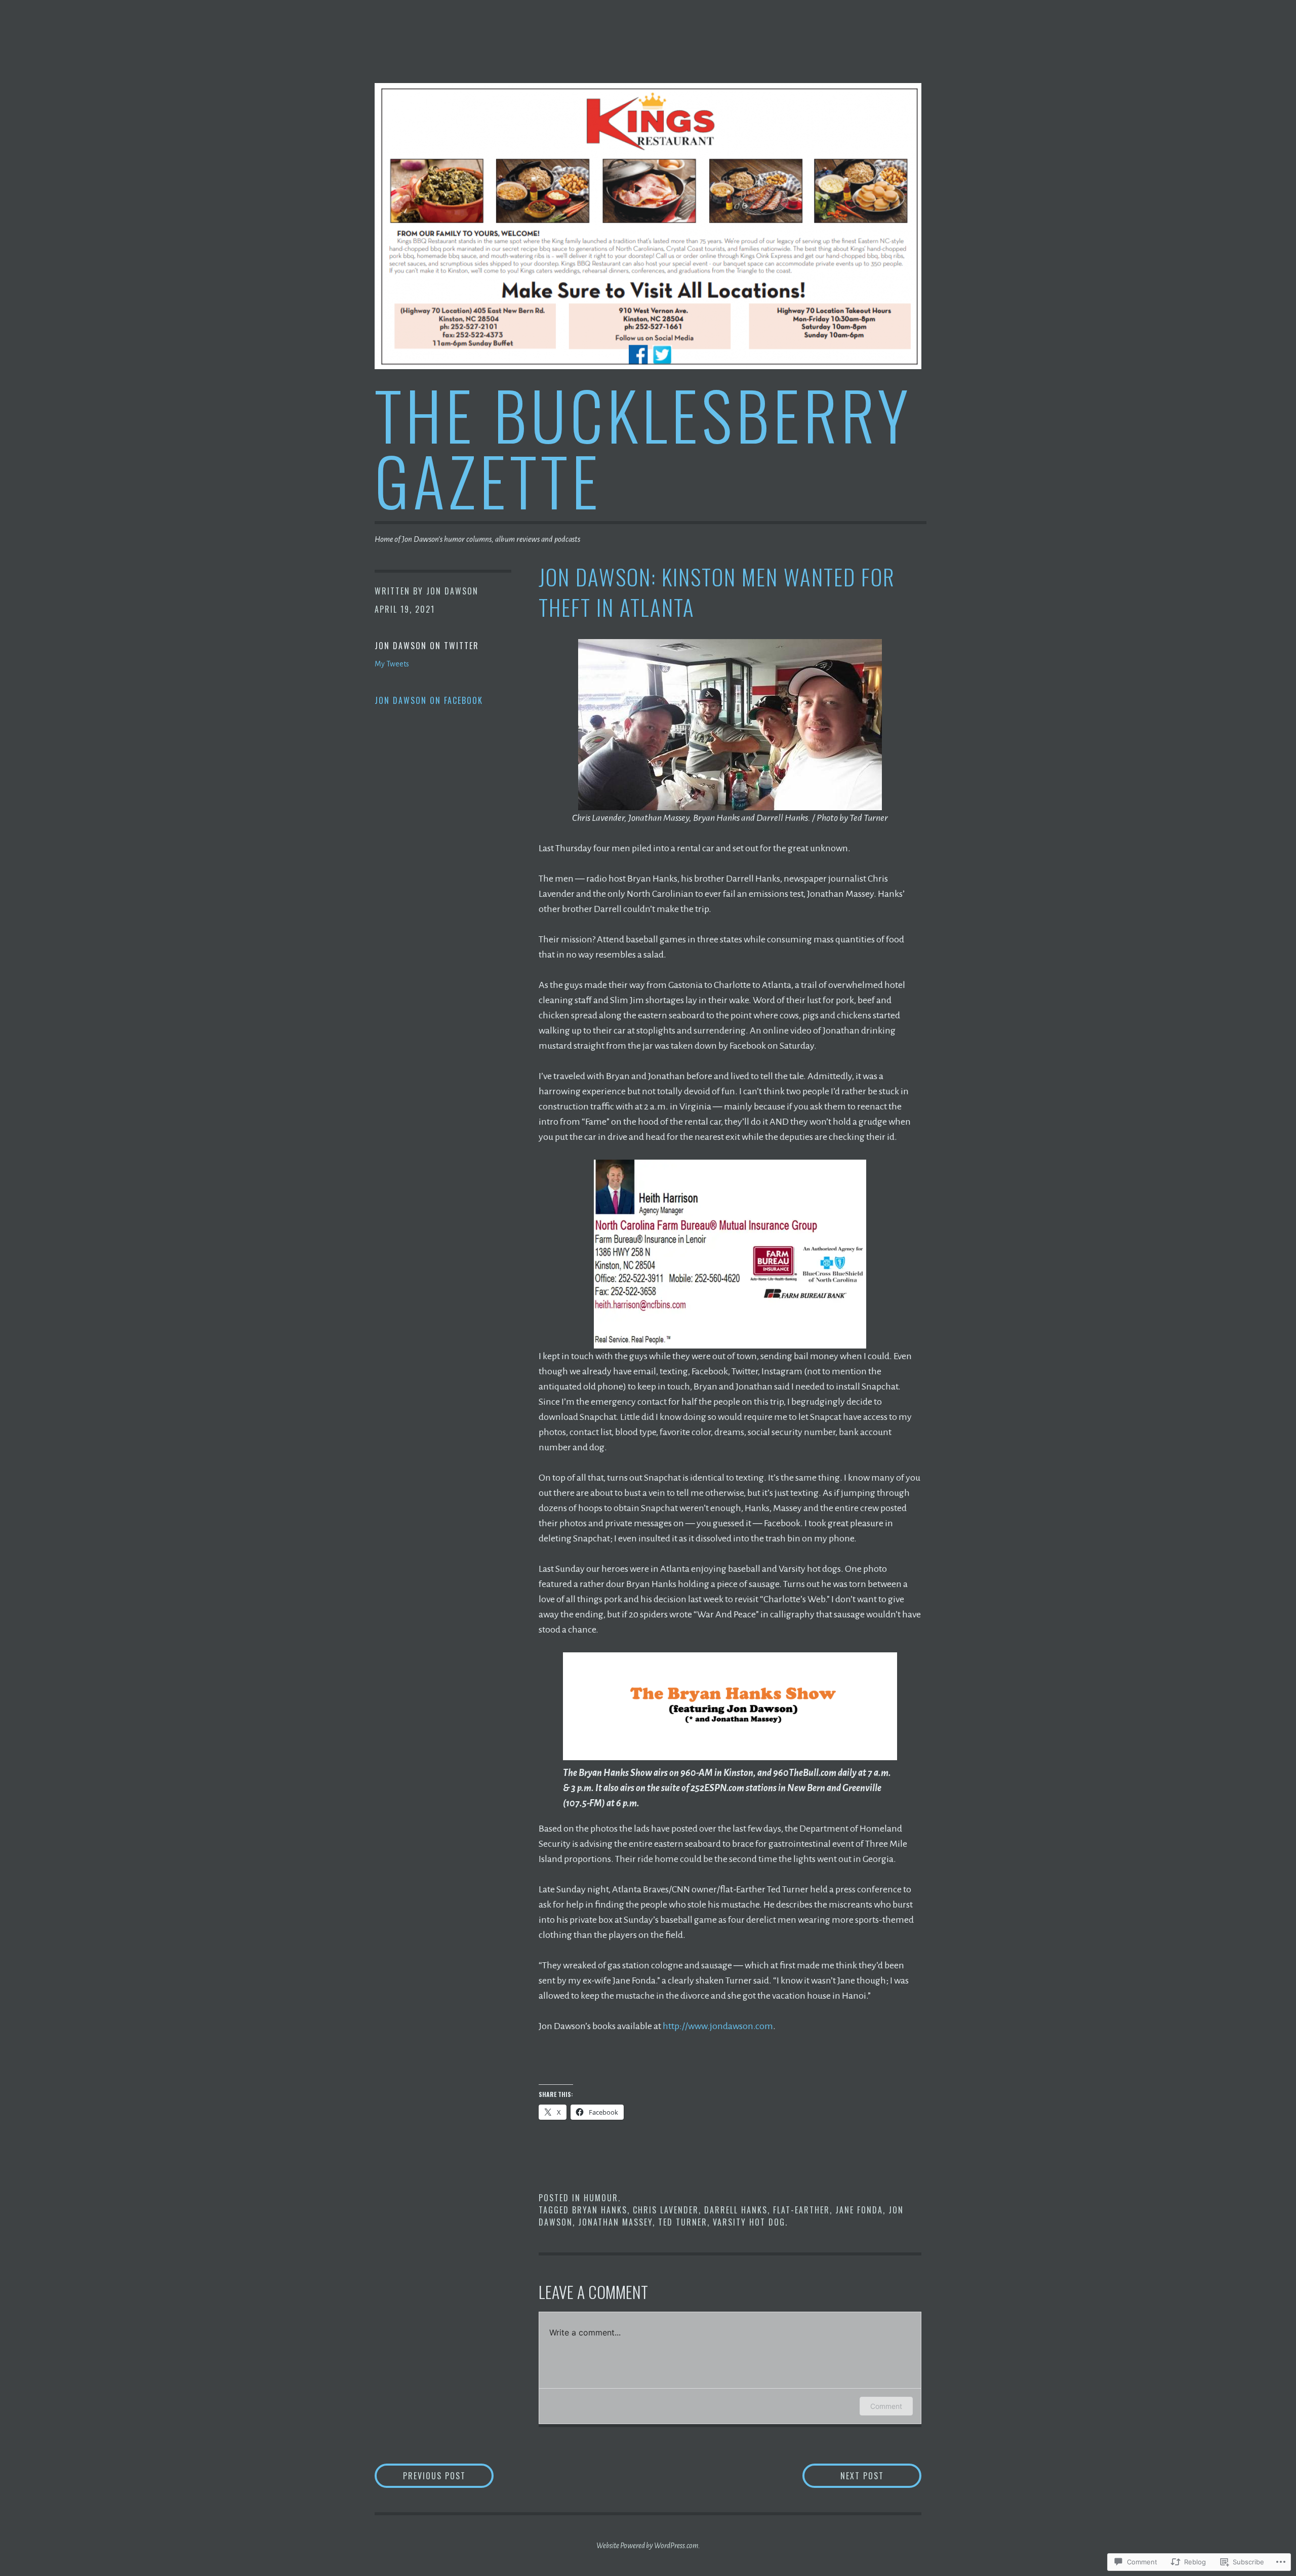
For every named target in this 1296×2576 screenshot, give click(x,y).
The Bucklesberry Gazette (643, 447)
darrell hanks (736, 2210)
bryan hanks (600, 2210)
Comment (886, 2406)
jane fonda (859, 2210)
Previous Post (420, 2475)
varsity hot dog (749, 2222)
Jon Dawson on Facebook (429, 700)
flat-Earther (801, 2210)
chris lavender (666, 2210)
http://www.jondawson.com (718, 2026)
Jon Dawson (452, 591)
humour (601, 2198)
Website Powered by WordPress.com (647, 2546)
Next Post (843, 2475)
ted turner (683, 2222)
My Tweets (392, 664)
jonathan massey (615, 2222)
